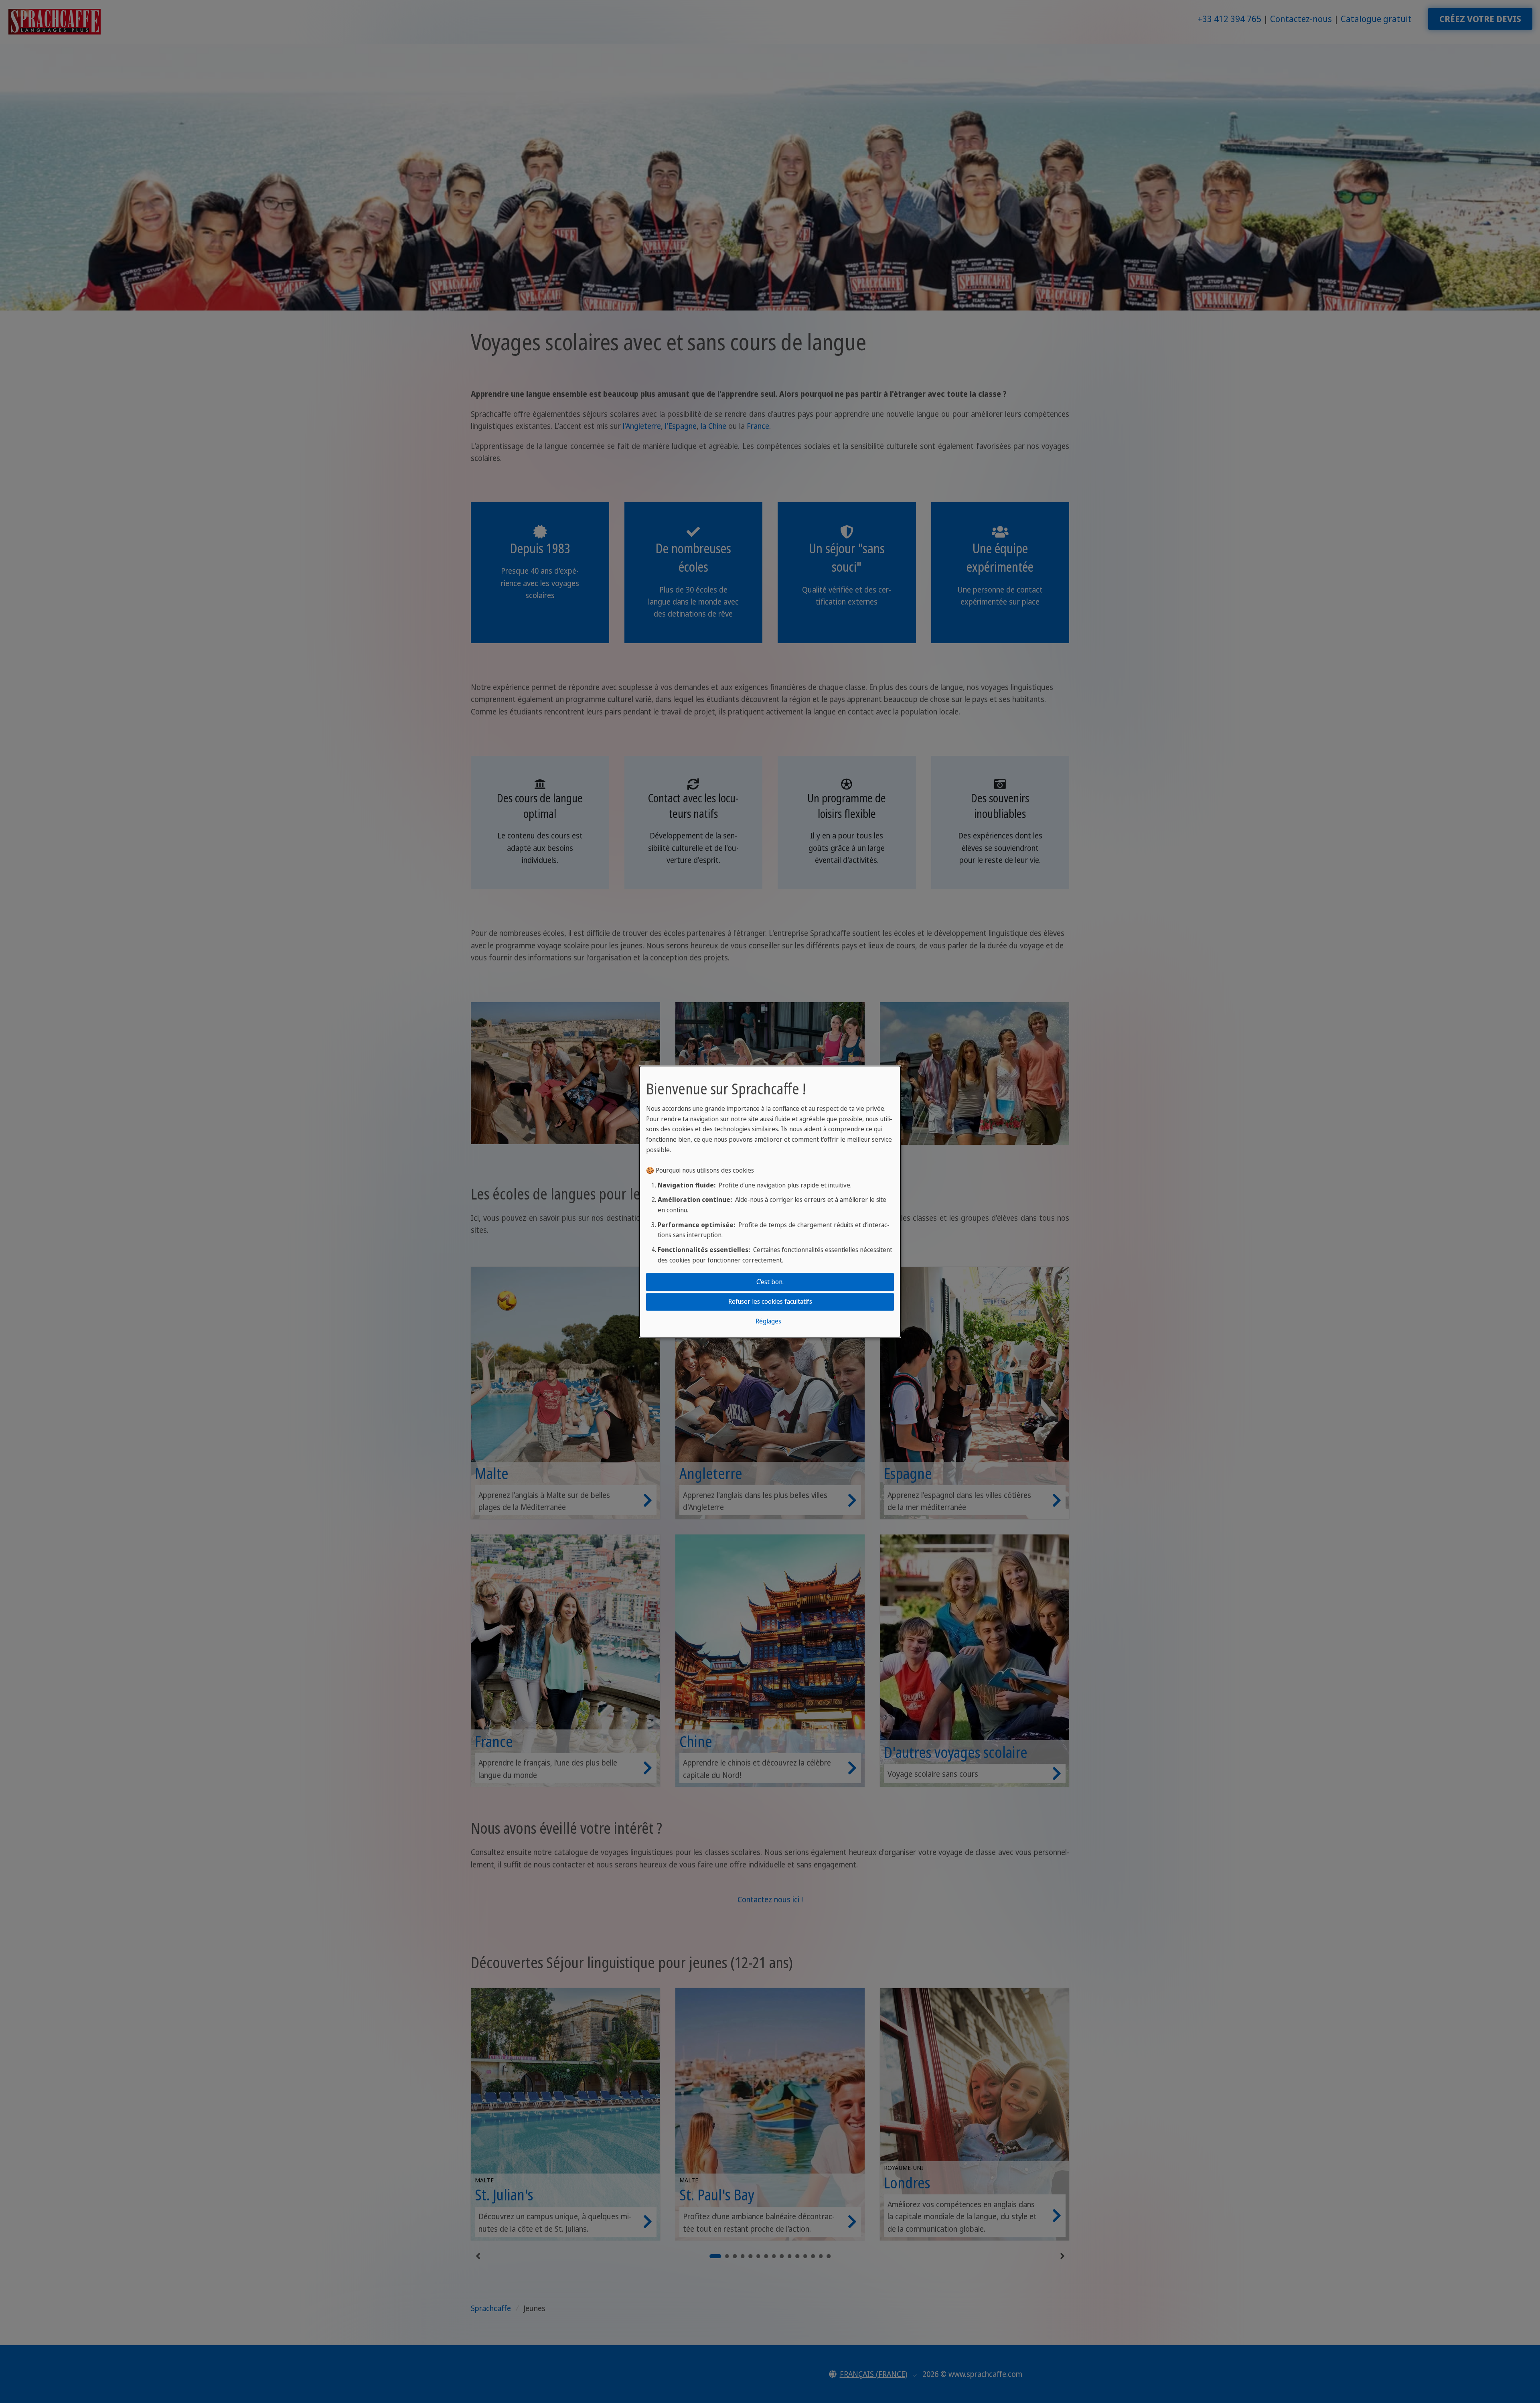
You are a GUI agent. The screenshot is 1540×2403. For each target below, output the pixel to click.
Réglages (768, 1321)
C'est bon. (770, 1282)
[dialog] (770, 1201)
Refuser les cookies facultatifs (770, 1301)
